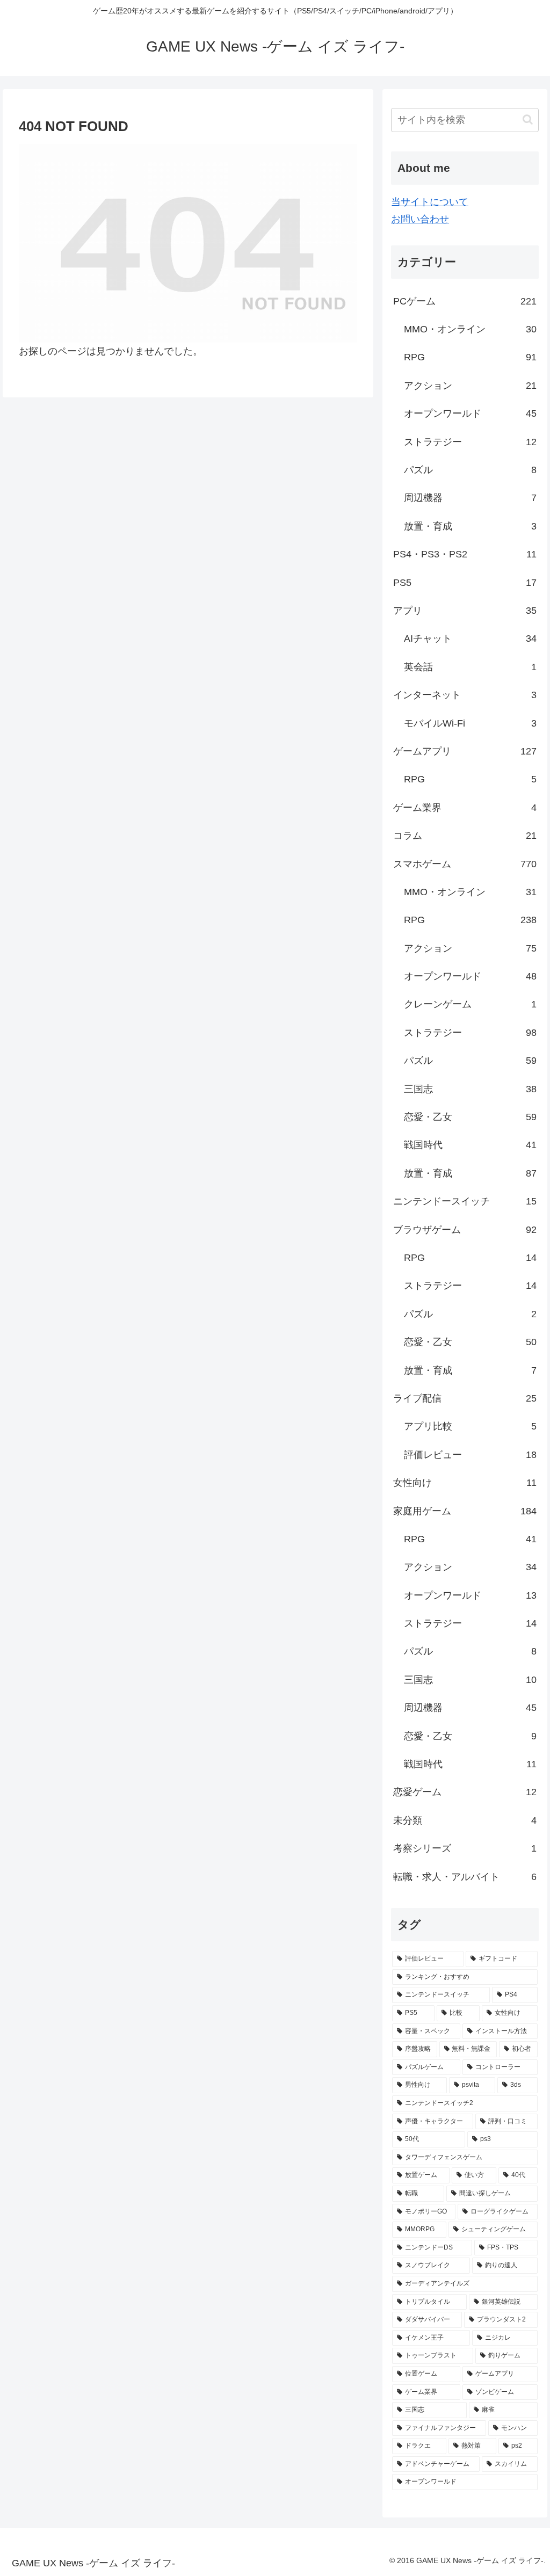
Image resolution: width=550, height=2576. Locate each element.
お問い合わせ (420, 219)
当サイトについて (430, 202)
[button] (528, 119)
